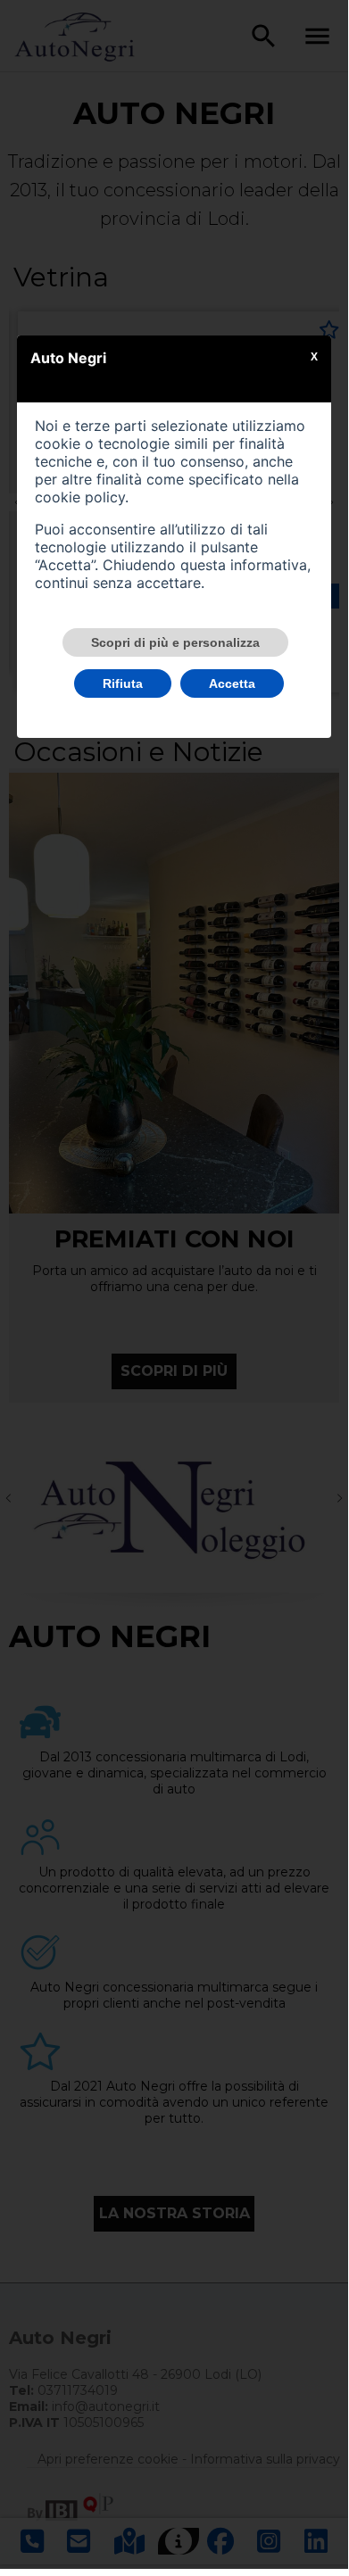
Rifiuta (123, 683)
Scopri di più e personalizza (175, 642)
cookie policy (80, 497)
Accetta (232, 683)
